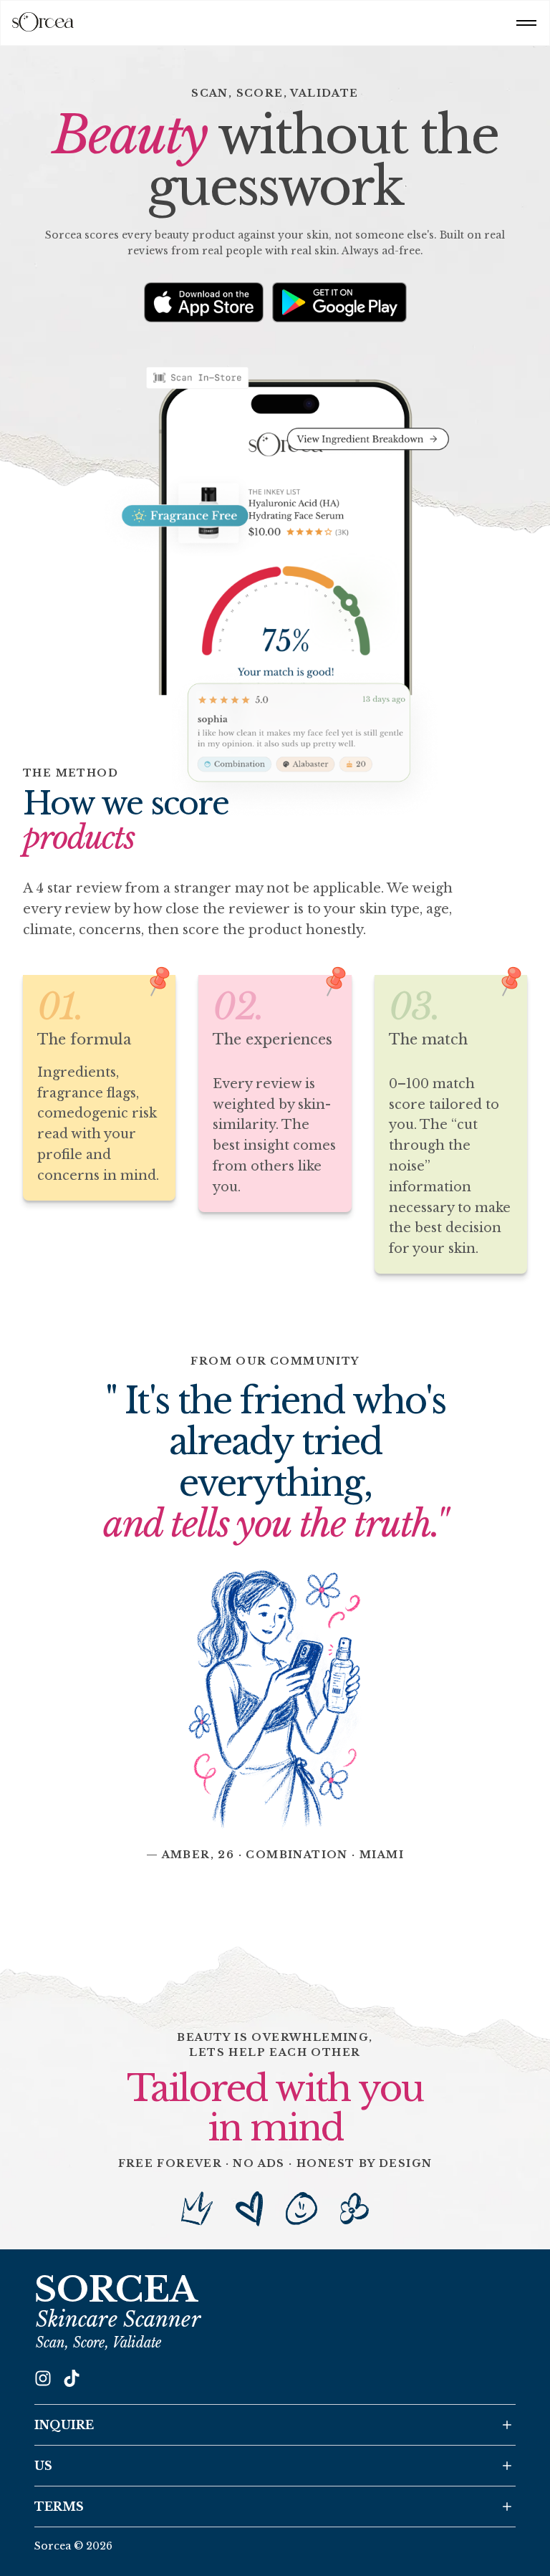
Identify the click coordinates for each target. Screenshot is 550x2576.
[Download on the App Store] (204, 302)
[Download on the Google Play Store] (339, 302)
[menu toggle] (526, 23)
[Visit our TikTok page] (72, 2378)
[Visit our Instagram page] (43, 2378)
